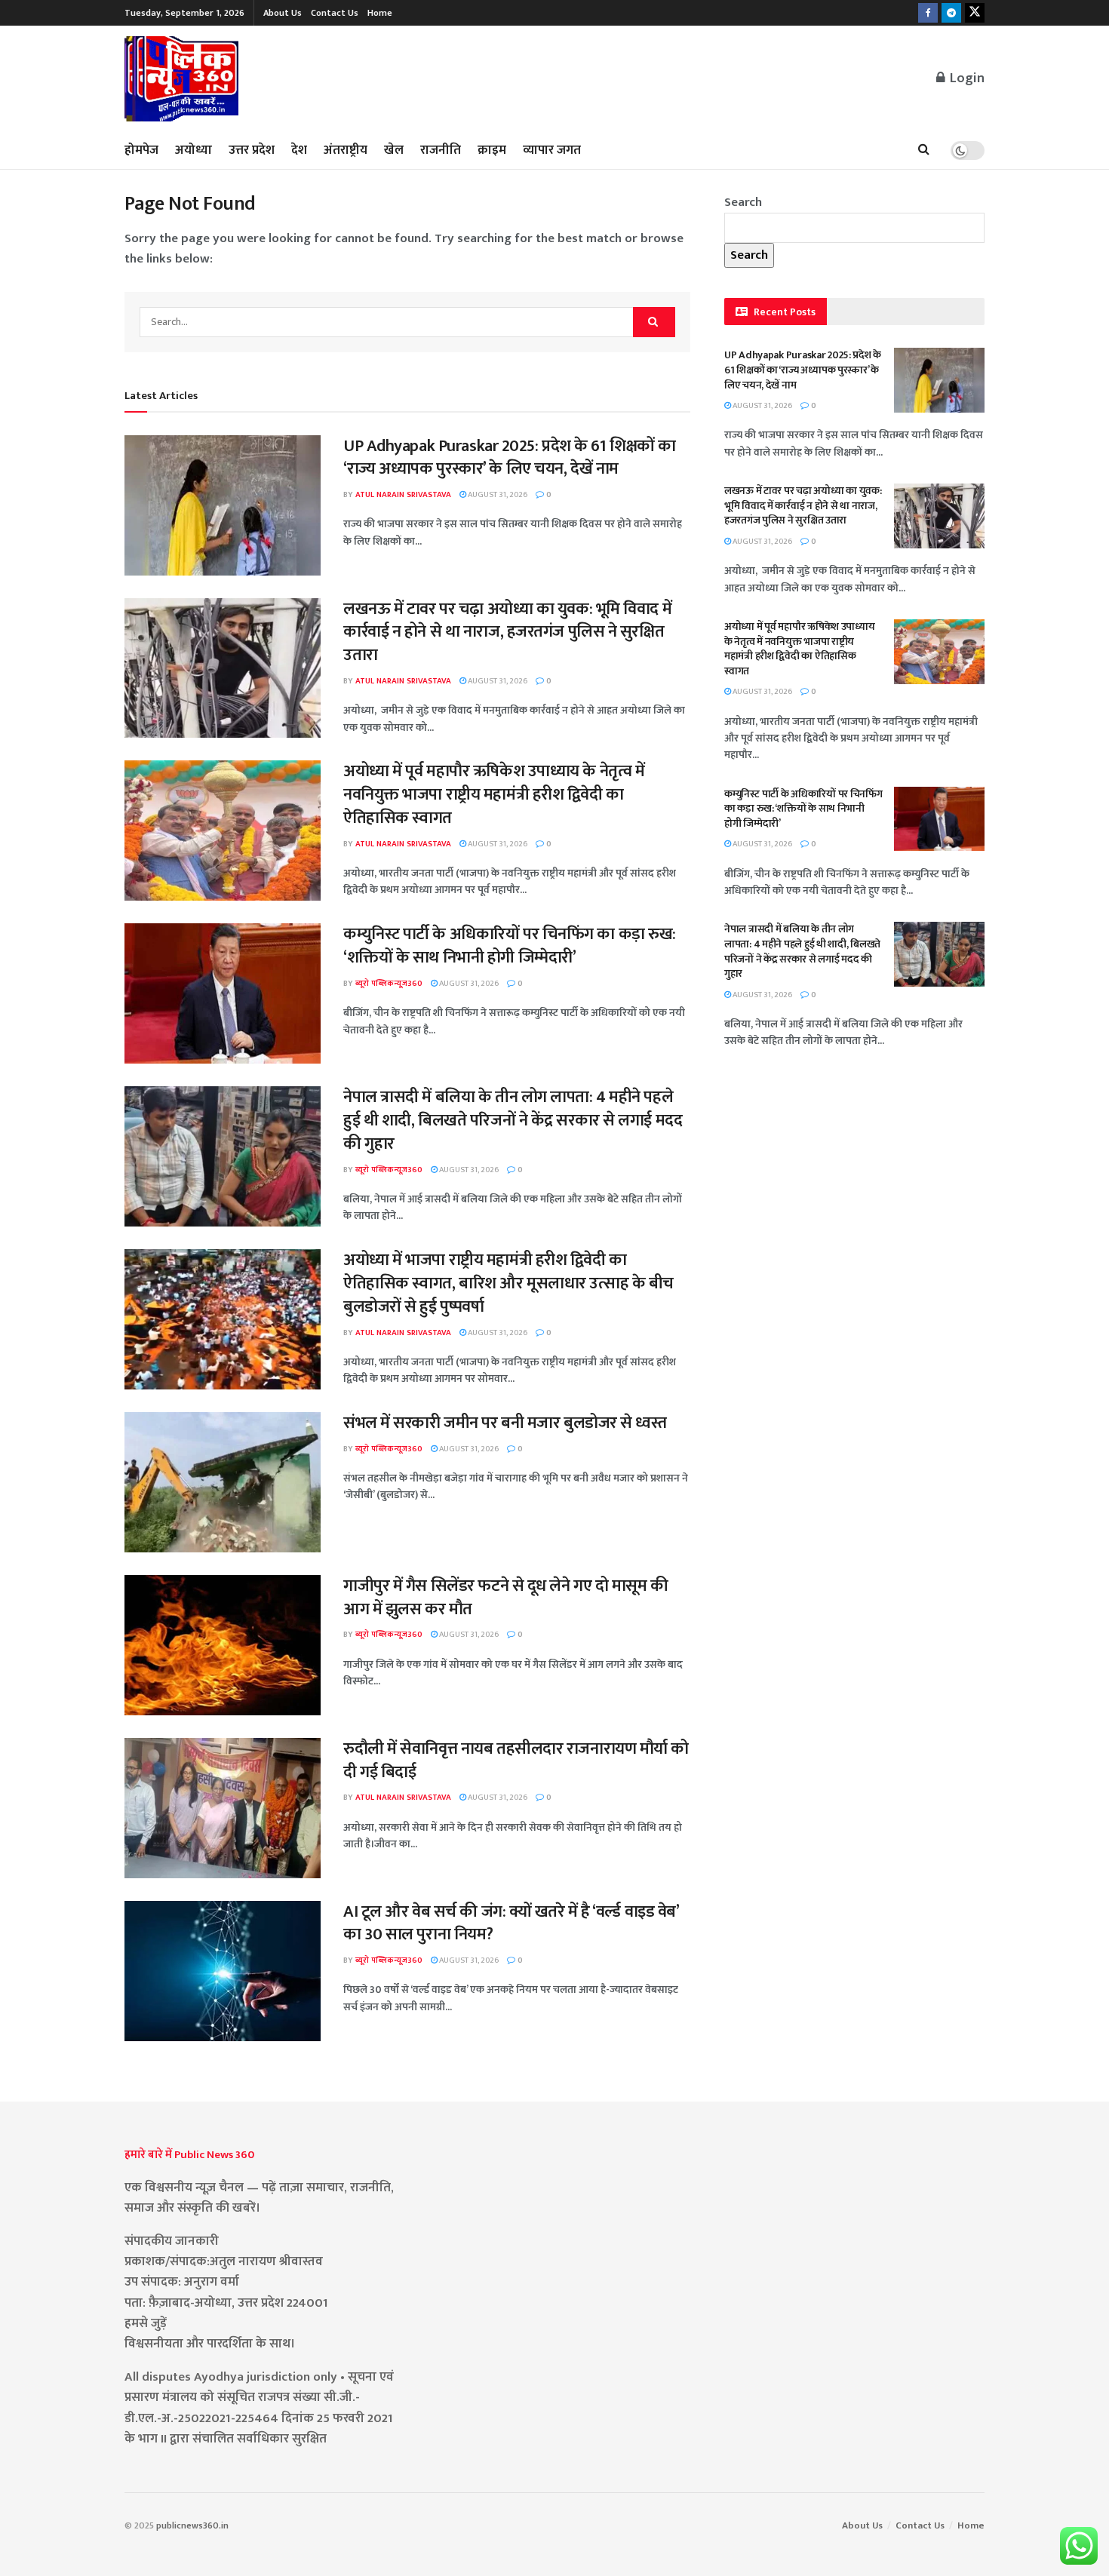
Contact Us (335, 13)
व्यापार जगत (552, 150)
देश (299, 150)
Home (380, 13)
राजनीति (441, 150)
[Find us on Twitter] (975, 13)
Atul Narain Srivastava (403, 495)
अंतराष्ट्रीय (346, 150)
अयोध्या (194, 150)
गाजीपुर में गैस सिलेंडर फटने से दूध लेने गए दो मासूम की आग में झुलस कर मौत (506, 1598)
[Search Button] (924, 150)
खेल (394, 150)
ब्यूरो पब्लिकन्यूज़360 (389, 984)
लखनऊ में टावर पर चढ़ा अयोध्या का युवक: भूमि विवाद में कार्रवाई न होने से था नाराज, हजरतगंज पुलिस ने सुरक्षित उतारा (507, 632)
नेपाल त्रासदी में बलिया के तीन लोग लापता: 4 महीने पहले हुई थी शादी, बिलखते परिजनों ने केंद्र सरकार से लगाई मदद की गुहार (513, 1121)
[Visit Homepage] (182, 79)
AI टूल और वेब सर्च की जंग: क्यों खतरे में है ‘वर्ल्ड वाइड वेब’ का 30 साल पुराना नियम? (511, 1924)
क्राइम (492, 150)
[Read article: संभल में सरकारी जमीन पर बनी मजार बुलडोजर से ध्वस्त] (223, 1482)
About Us (283, 13)
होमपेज (141, 150)
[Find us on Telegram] (951, 13)
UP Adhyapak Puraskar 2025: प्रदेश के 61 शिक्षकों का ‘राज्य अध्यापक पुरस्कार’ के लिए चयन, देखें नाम (510, 458)
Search (743, 202)
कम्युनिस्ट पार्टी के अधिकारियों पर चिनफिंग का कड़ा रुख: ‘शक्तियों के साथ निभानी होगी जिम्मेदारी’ (510, 946)
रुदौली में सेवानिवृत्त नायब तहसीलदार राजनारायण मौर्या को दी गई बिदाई (516, 1761)
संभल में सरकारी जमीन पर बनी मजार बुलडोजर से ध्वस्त (505, 1423)
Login (966, 78)
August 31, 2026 (497, 495)
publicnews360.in (192, 2525)
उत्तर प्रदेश (252, 150)
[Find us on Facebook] (928, 13)
